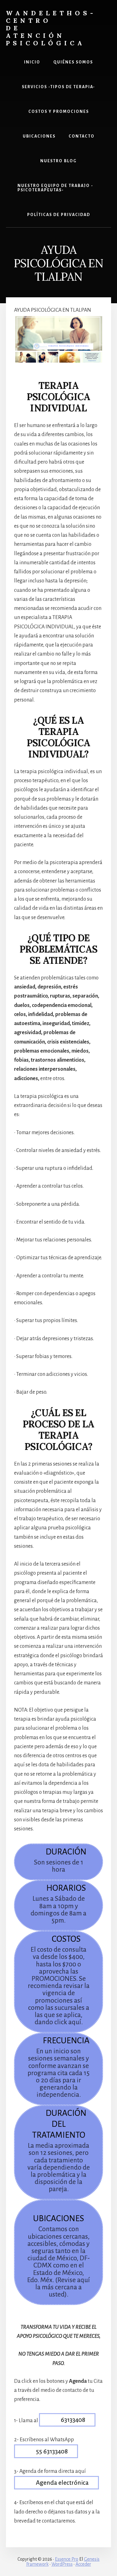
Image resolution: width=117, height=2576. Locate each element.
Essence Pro (67, 2559)
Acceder (83, 2564)
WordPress (62, 2564)
